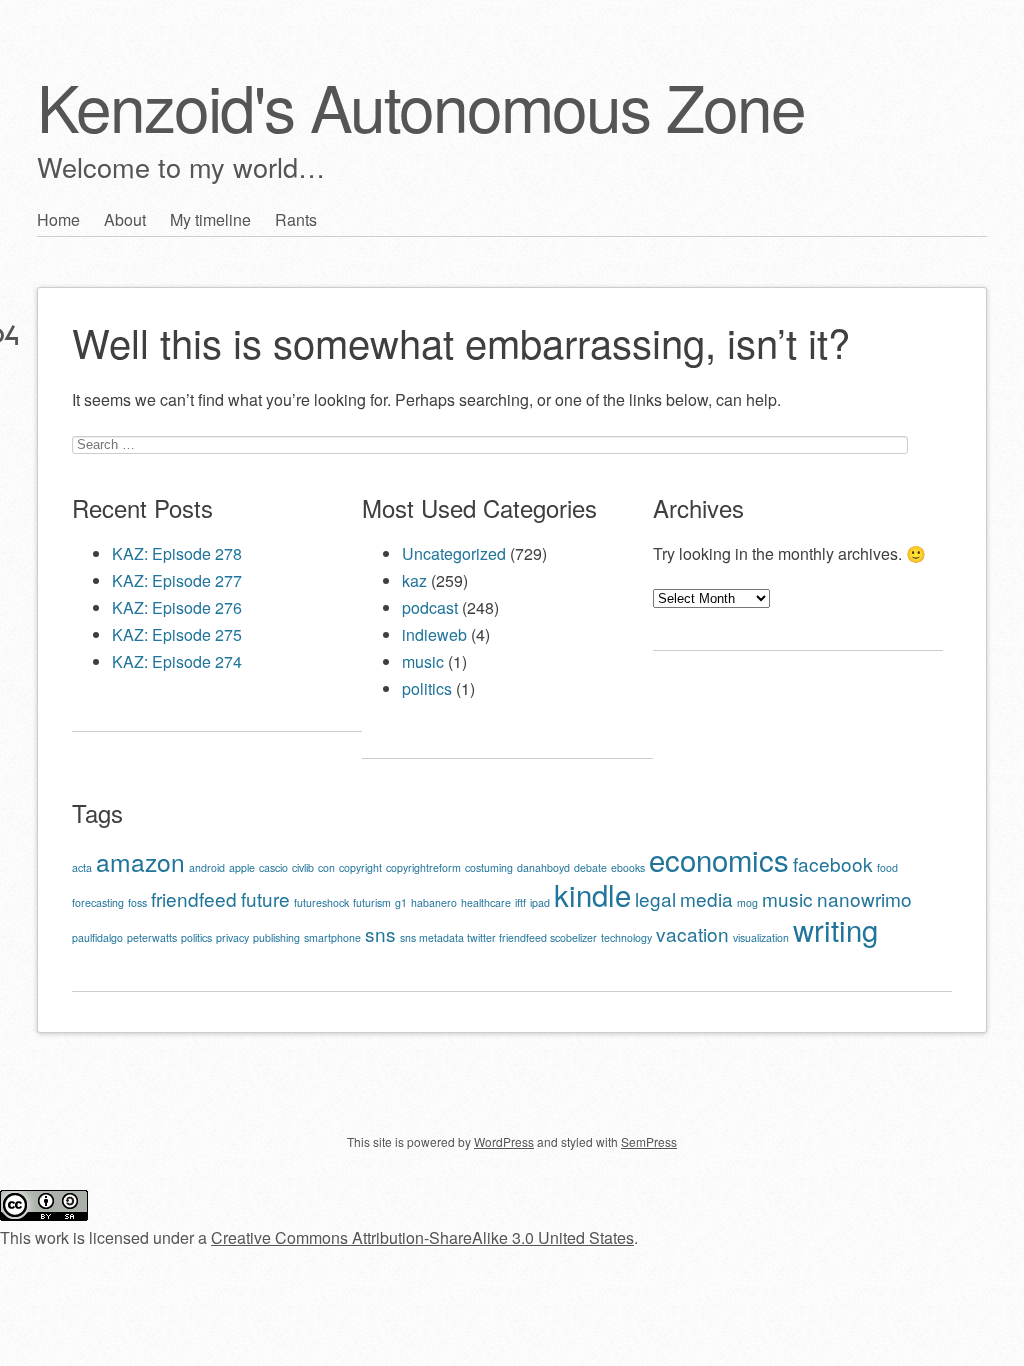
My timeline (210, 219)
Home (58, 219)
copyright (360, 867)
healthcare (486, 902)
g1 (401, 902)
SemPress (649, 1141)
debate (590, 867)
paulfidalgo (97, 937)
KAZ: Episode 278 (177, 553)
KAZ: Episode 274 (177, 661)
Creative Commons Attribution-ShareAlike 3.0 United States (422, 1237)
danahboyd (543, 867)
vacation (692, 933)
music (423, 661)
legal (655, 898)
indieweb (434, 634)
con (326, 867)
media (706, 898)
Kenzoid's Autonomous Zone (421, 105)
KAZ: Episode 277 (177, 580)
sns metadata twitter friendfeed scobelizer (498, 937)
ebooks (628, 867)
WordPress (504, 1141)
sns (380, 933)
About (125, 219)
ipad (540, 902)
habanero (434, 902)
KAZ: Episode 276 (177, 607)
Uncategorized (454, 553)
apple (242, 867)
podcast (430, 607)
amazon (140, 861)
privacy (232, 937)
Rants (296, 219)
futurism (372, 902)
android (207, 867)
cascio (273, 867)
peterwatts (152, 937)
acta (82, 867)
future (265, 898)
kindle (592, 894)
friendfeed (194, 898)
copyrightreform (423, 867)
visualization (761, 937)
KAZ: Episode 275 (177, 634)
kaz (414, 580)
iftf (520, 902)
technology (626, 937)
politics (427, 688)
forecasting (98, 902)
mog (747, 902)
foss (137, 902)
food (887, 867)
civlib (303, 867)
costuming (489, 867)
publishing (276, 937)
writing (835, 929)
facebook (833, 863)
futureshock (321, 902)
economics (719, 859)
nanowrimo (864, 898)
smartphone (332, 937)
